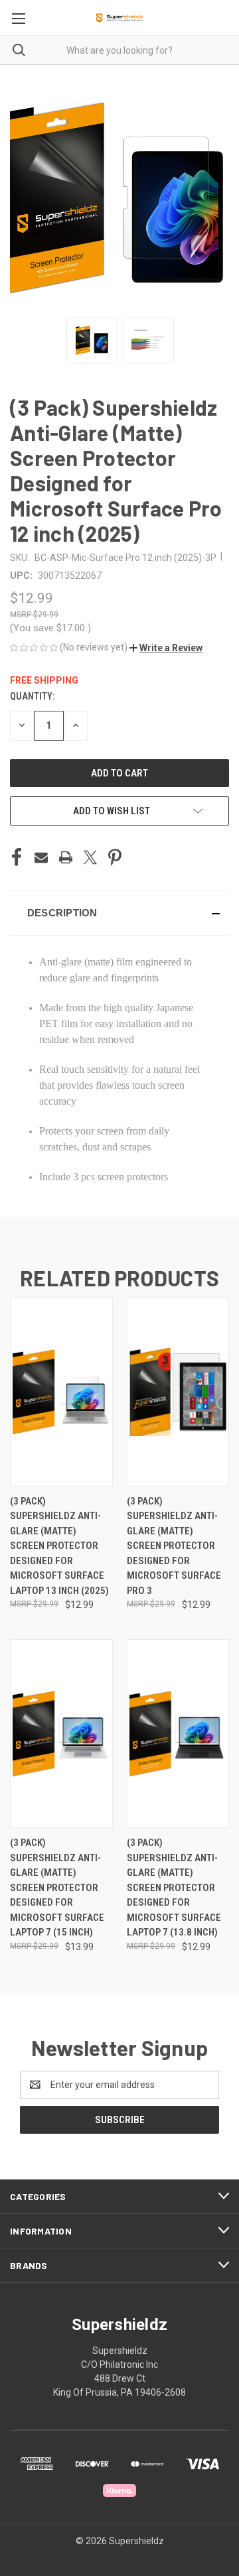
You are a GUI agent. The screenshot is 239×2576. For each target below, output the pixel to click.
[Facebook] (17, 857)
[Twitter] (90, 857)
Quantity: (32, 696)
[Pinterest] (115, 857)
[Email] (41, 857)
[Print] (66, 857)
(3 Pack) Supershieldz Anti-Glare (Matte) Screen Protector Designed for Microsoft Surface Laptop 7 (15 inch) (57, 1887)
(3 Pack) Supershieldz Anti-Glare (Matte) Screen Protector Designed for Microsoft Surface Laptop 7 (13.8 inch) (174, 1887)
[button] (166, 648)
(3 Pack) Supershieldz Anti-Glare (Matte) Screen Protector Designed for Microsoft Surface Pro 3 (174, 1546)
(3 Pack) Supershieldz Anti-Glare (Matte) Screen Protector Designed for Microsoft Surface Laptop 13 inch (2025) (59, 1546)
